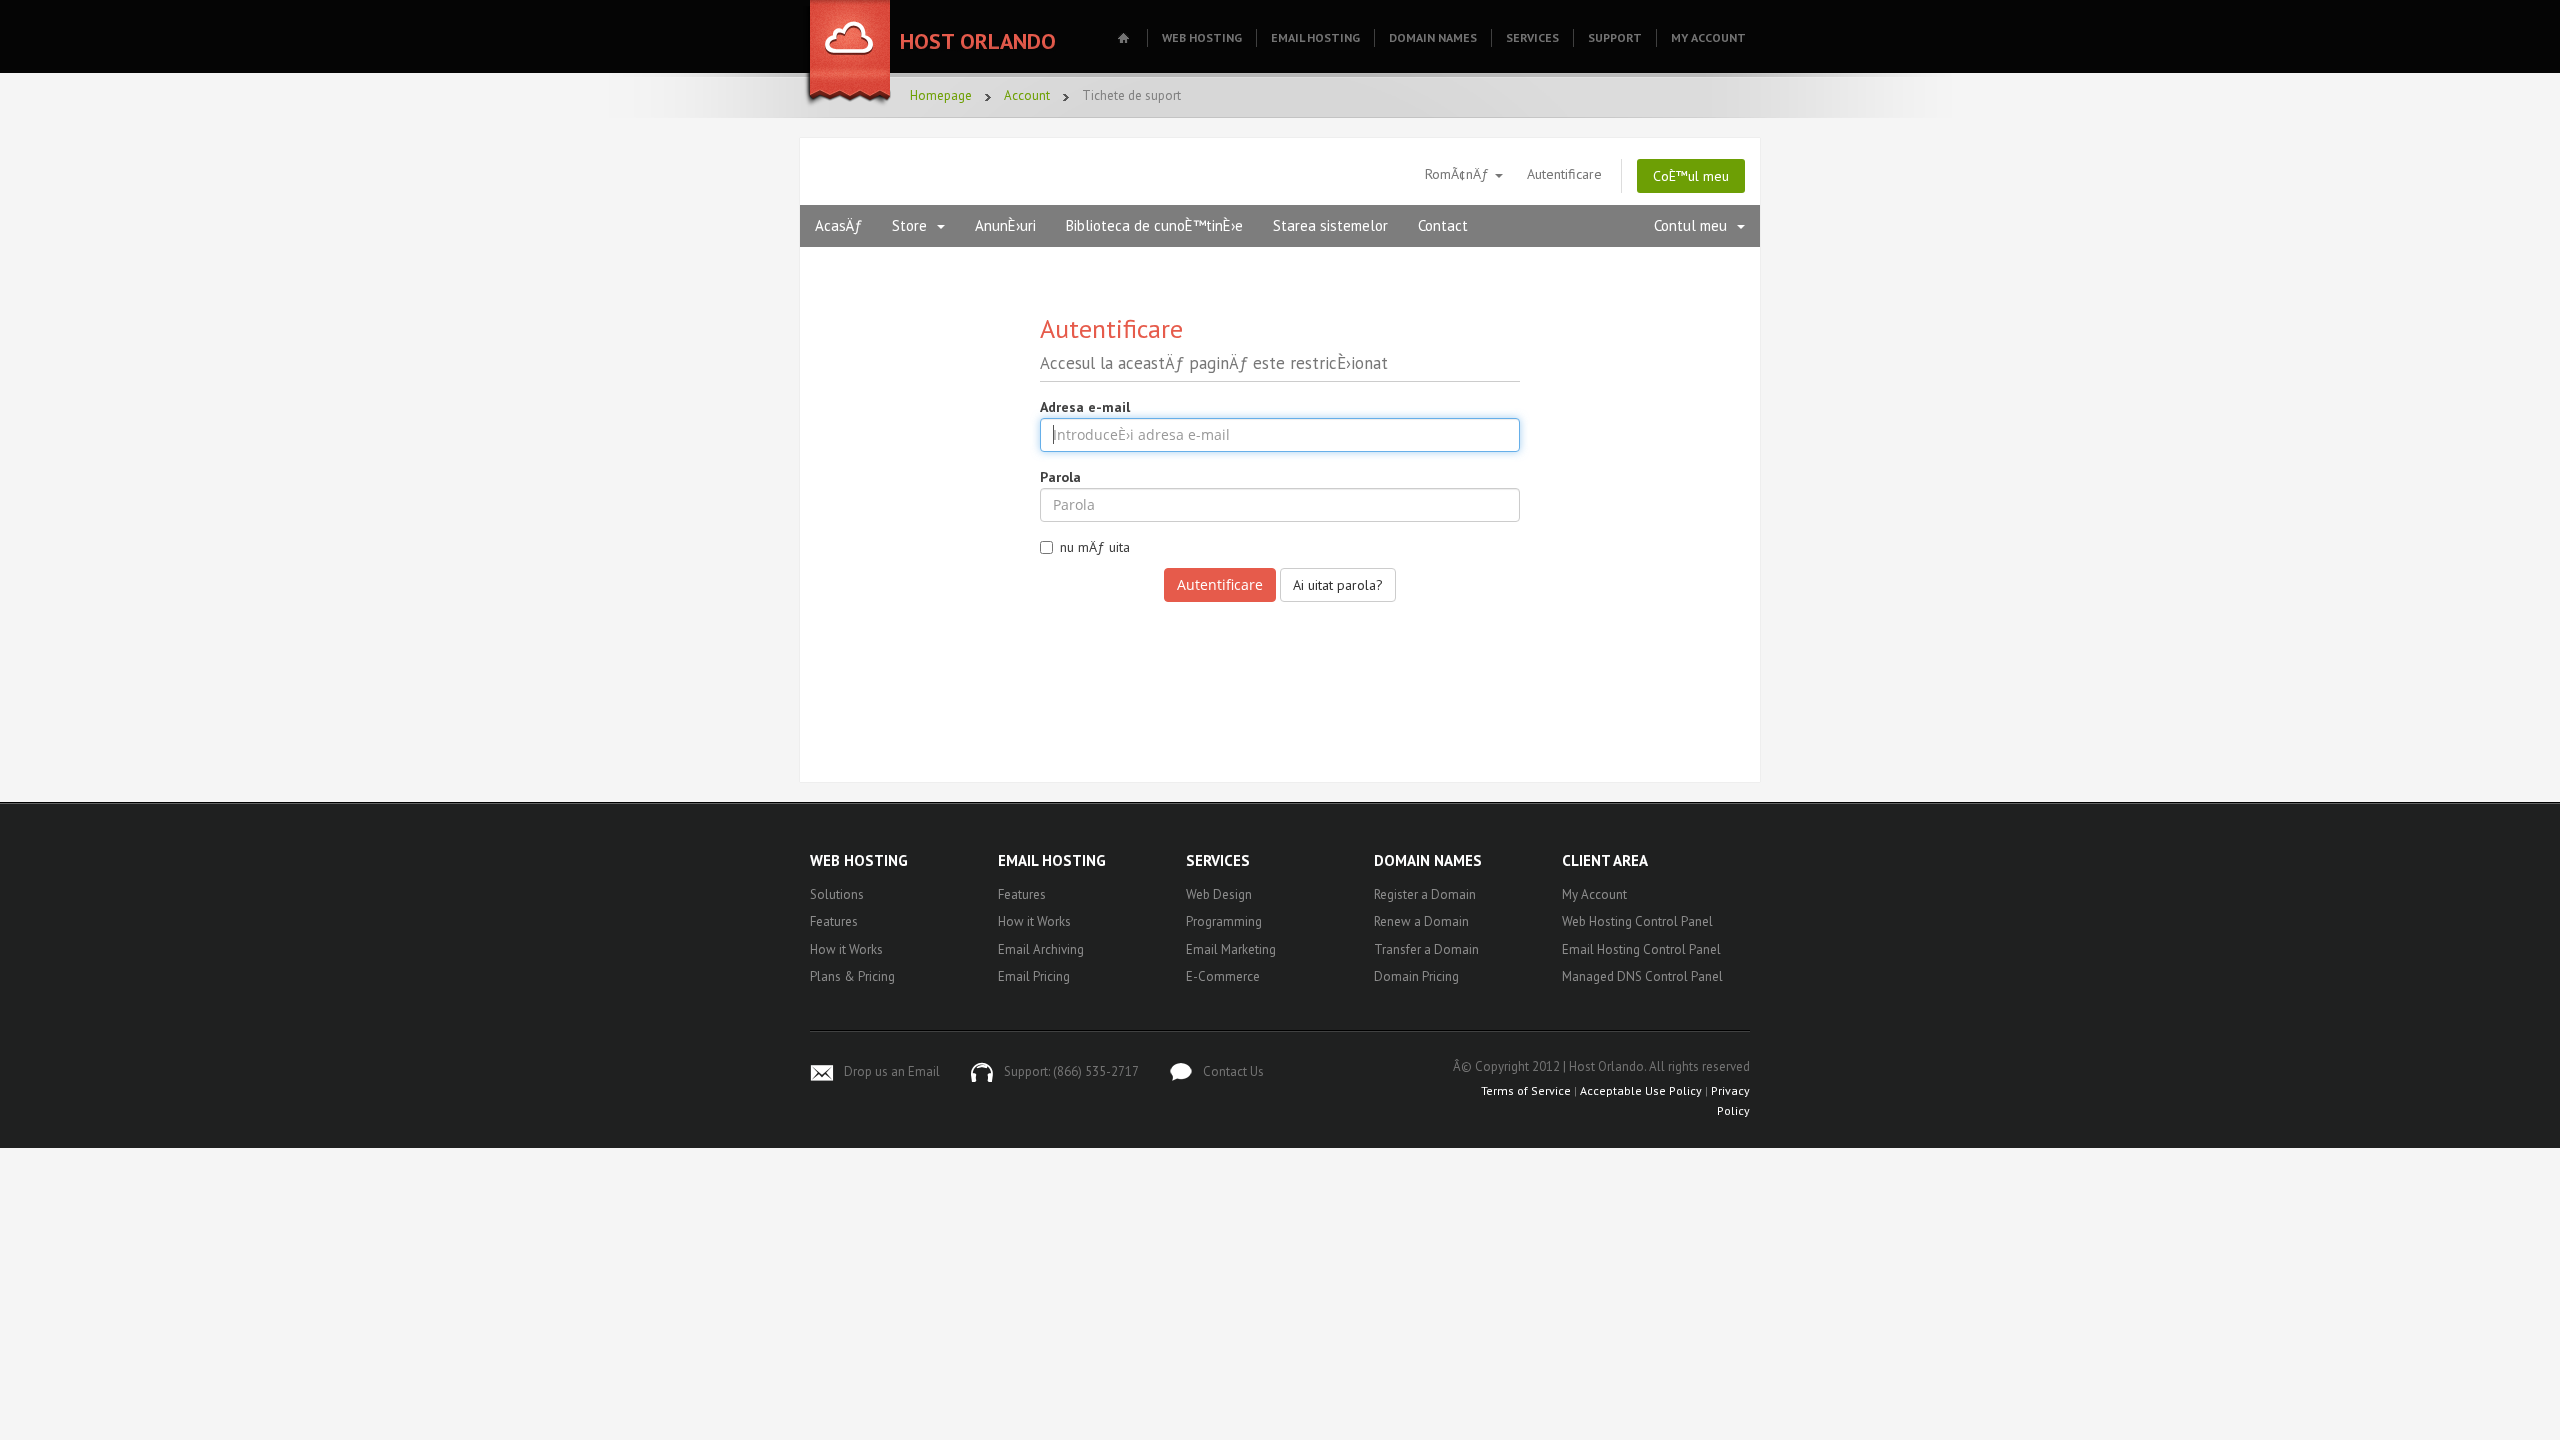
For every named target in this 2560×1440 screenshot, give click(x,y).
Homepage (941, 95)
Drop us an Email (892, 1071)
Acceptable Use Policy (1641, 1090)
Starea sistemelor (1330, 225)
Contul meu (1694, 225)
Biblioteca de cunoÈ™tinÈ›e (1154, 225)
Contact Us (1233, 1071)
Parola (1060, 477)
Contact (1443, 225)
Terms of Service (1526, 1090)
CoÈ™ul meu (1691, 176)
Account (1027, 95)
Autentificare (1564, 174)
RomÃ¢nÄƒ (1459, 174)
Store (913, 225)
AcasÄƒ (838, 225)
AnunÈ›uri (1005, 225)
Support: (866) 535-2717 (1071, 1071)
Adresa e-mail (1085, 407)
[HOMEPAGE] (1125, 38)
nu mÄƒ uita (1095, 547)
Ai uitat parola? (1338, 585)
